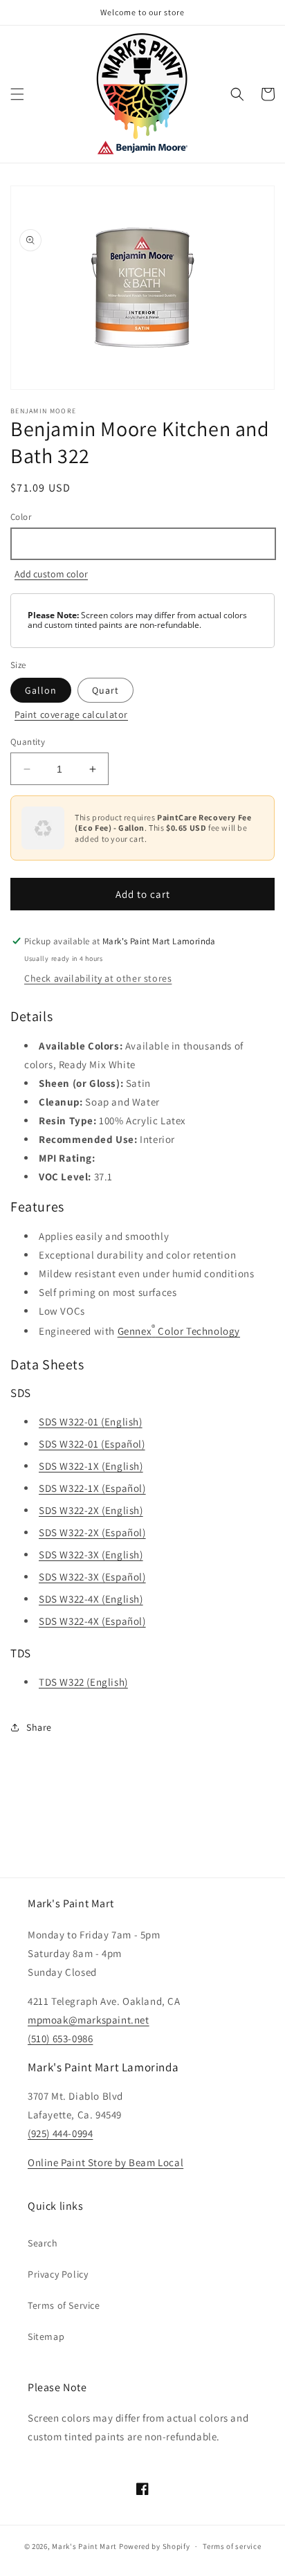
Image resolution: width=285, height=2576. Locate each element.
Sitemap (46, 2336)
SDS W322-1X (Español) (92, 1488)
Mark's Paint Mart (84, 2546)
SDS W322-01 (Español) (92, 1444)
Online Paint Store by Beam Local (105, 2162)
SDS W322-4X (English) (91, 1599)
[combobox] (142, 544)
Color (21, 517)
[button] (17, 94)
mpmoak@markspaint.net (89, 2020)
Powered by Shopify (155, 2546)
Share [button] (39, 1727)
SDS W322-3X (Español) (92, 1577)
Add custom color (51, 574)
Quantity (28, 742)
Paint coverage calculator (71, 714)
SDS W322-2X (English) (91, 1510)
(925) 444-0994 (60, 2133)
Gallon (41, 690)
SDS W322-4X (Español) (92, 1621)
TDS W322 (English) (83, 1682)
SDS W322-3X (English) (91, 1555)
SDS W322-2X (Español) (92, 1532)
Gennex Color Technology (179, 1330)
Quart (105, 690)
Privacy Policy (58, 2274)
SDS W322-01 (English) (91, 1422)
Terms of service (232, 2546)
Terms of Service (64, 2305)
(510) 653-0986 (60, 2038)
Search (43, 2243)
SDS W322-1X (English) (91, 1466)
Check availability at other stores (98, 978)
